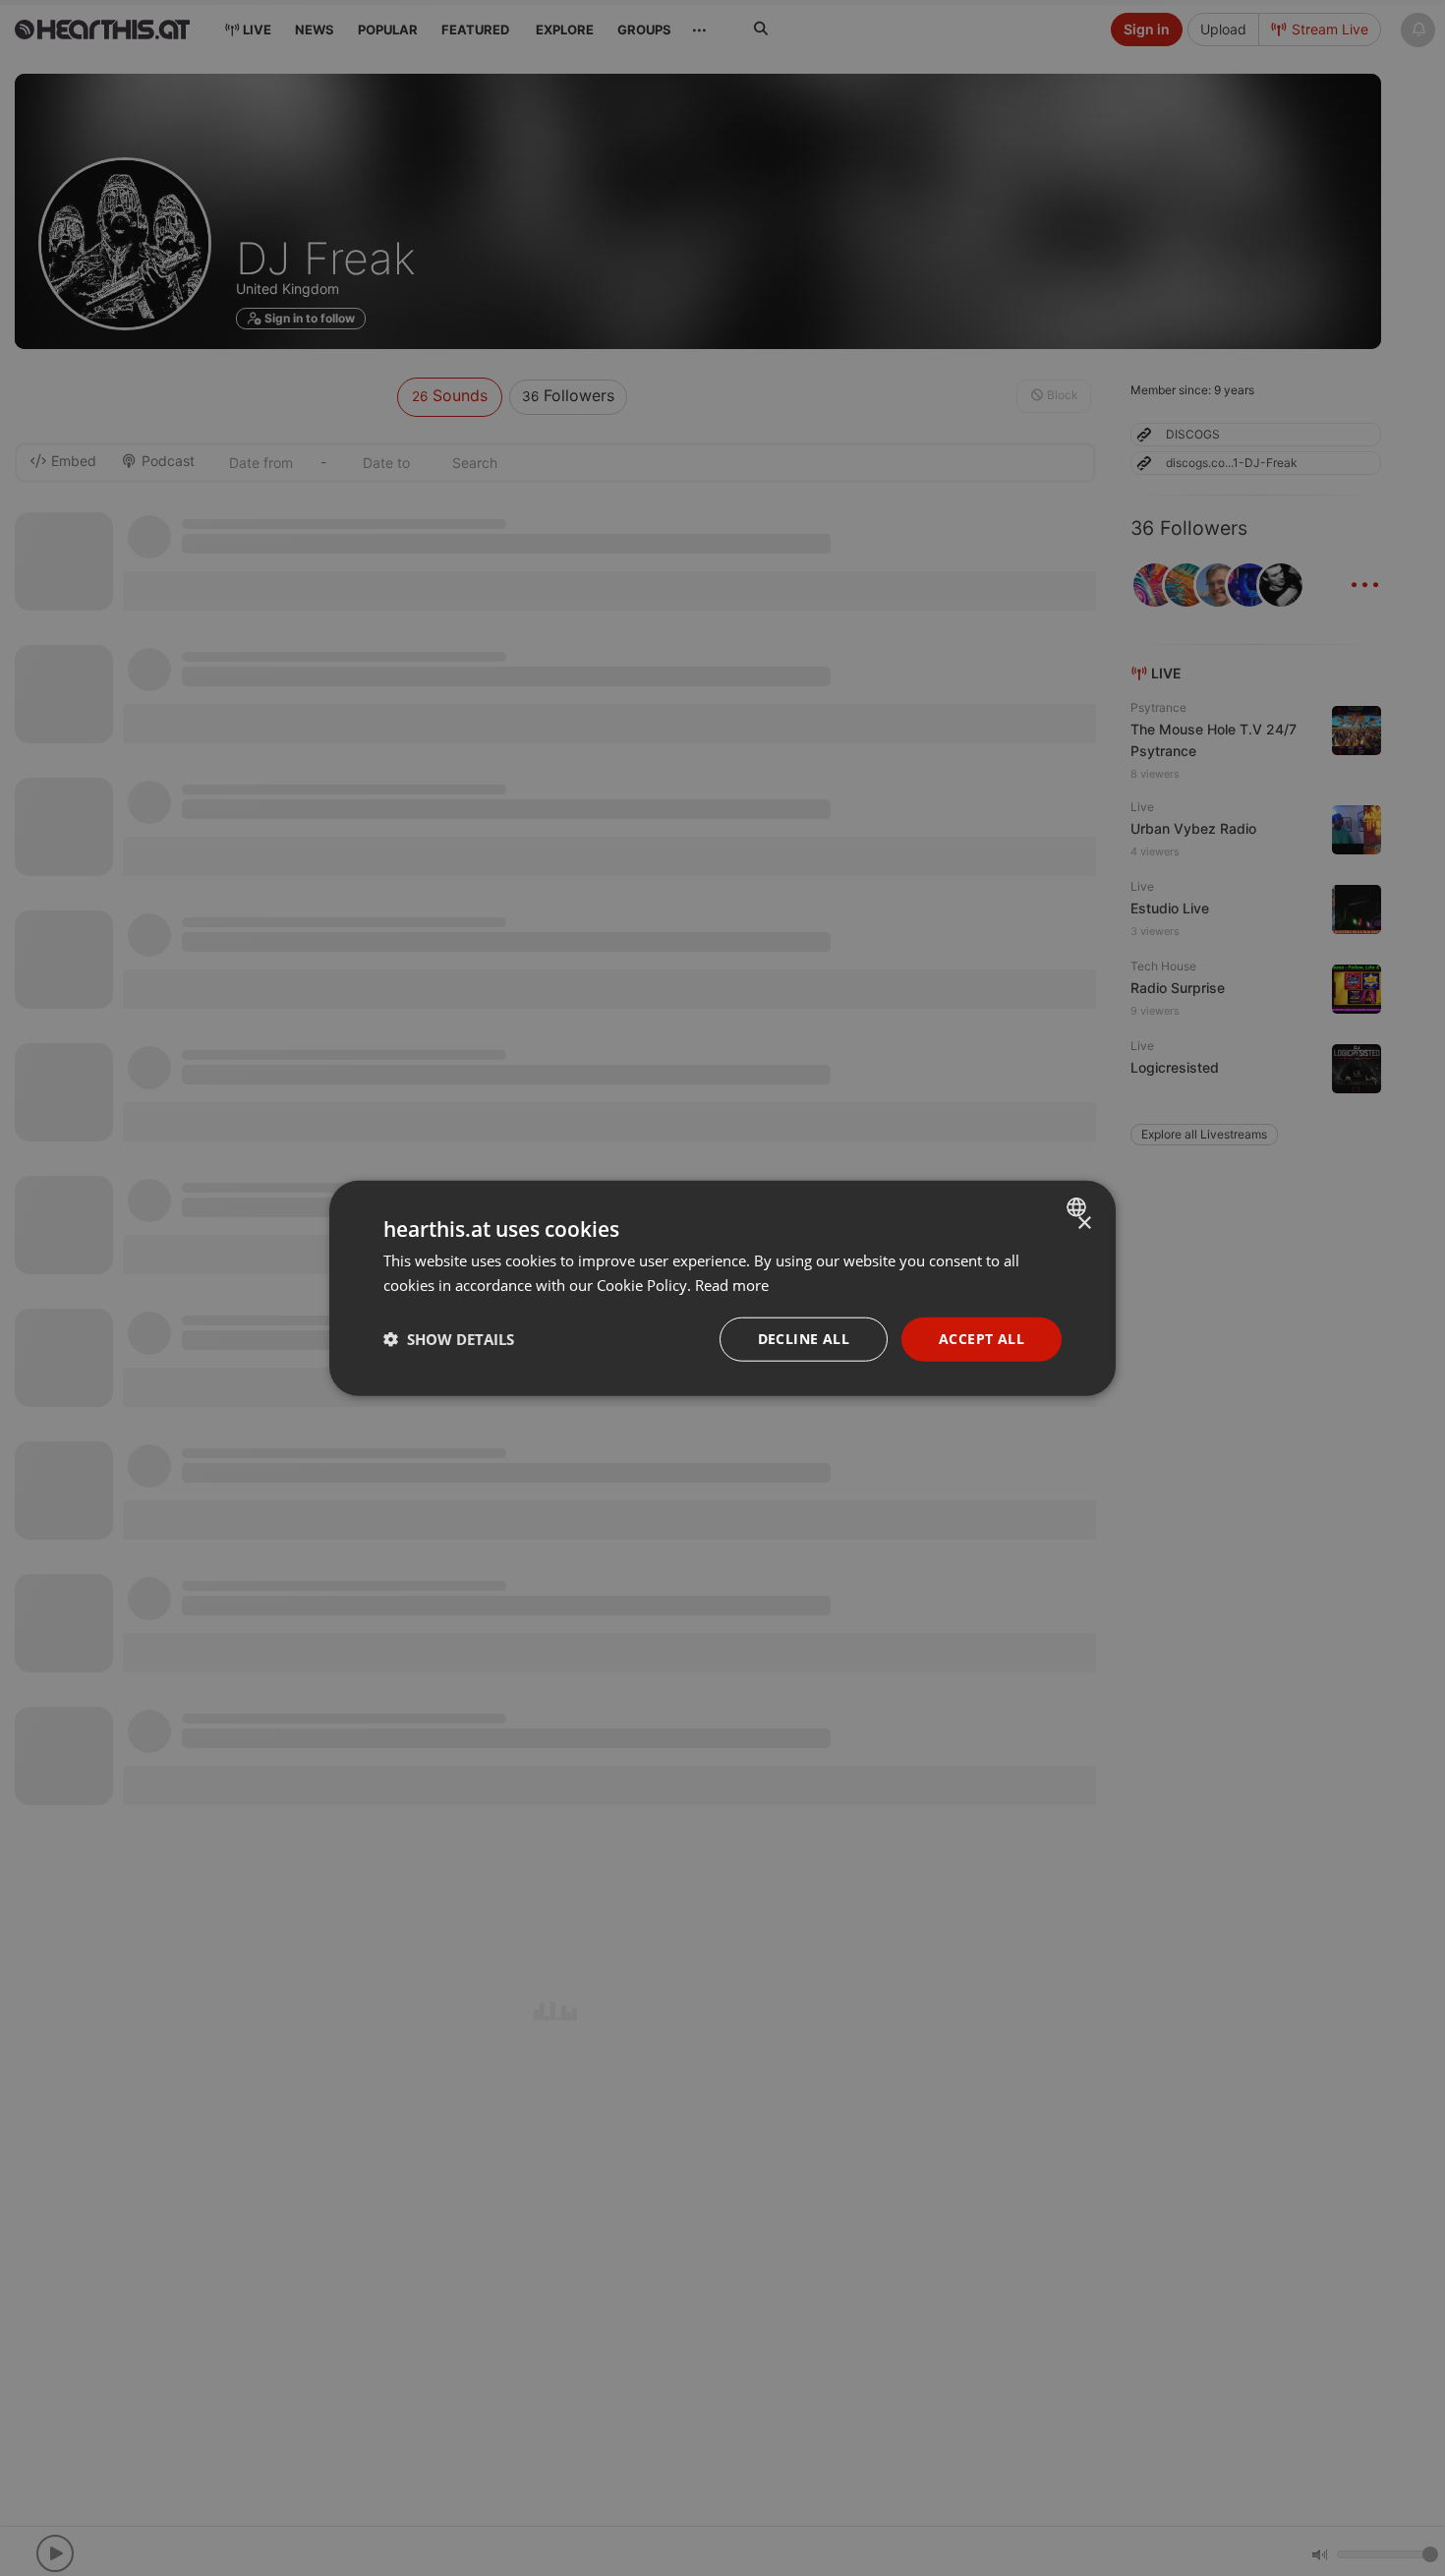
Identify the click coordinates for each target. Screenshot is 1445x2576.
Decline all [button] (804, 1339)
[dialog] (722, 1288)
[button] (449, 1339)
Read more (732, 1285)
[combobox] (1079, 1207)
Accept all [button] (982, 1339)
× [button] (1084, 1224)
